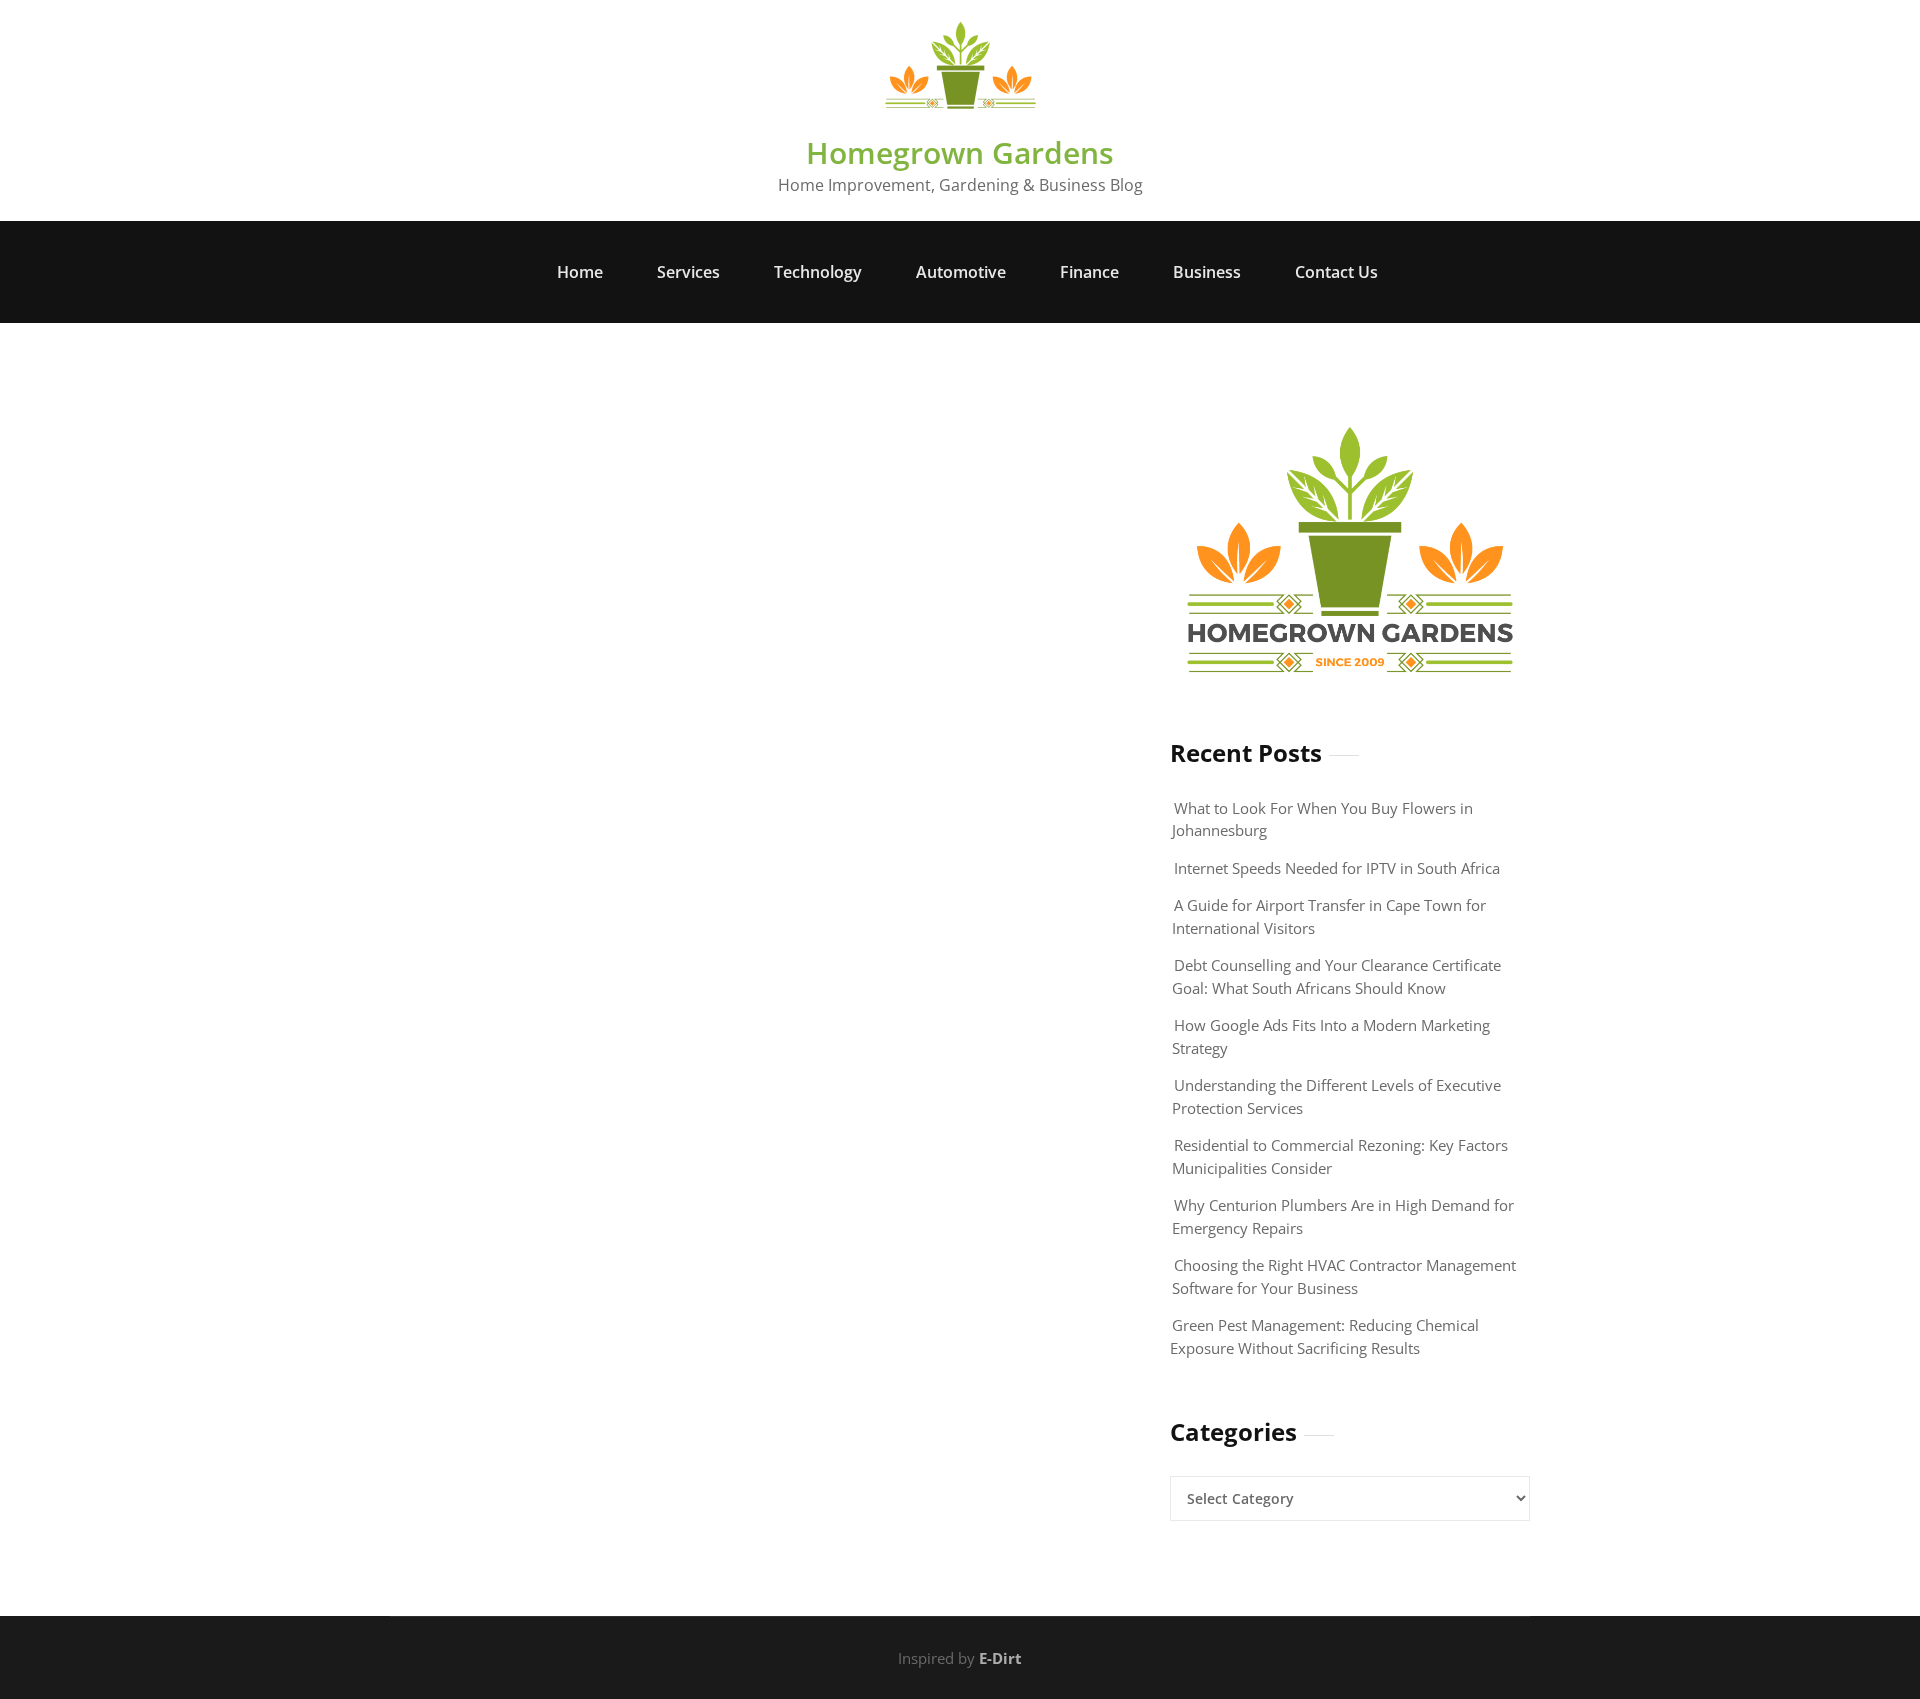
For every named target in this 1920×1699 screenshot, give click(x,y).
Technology (818, 272)
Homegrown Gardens (960, 152)
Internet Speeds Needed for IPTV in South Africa (1337, 868)
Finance (1089, 272)
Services (688, 272)
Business (1207, 272)
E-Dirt (1000, 1658)
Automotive (961, 272)
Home (580, 272)
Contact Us (1336, 272)
